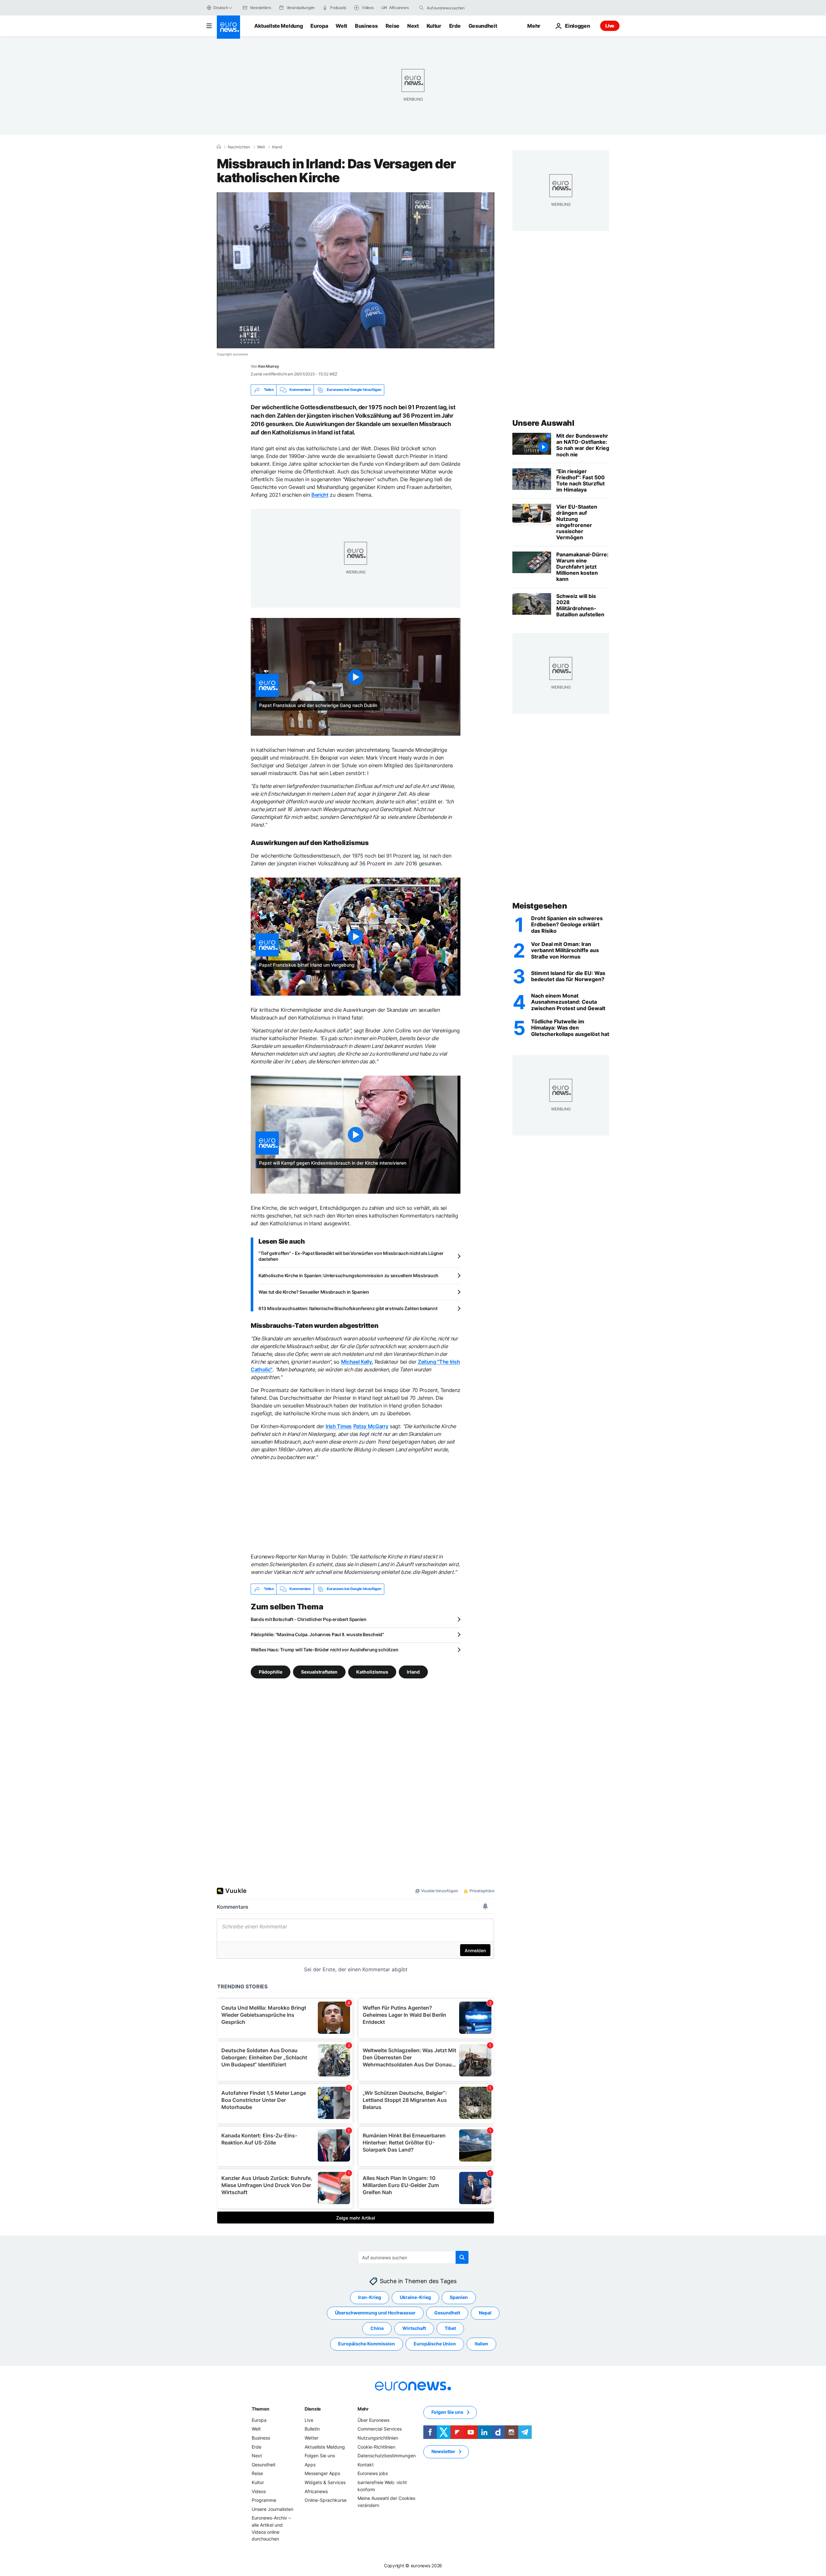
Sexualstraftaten (319, 1671)
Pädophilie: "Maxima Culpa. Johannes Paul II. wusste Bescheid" (317, 1634)
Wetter (312, 2438)
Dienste (313, 2408)
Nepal (485, 2313)
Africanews (316, 2491)
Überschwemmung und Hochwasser (375, 2313)
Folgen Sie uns (320, 2456)
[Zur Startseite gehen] (228, 27)
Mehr (363, 2408)
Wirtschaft (414, 2328)
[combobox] (454, 8)
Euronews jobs (373, 2473)
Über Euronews (373, 2420)
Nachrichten (239, 147)
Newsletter (443, 2451)
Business (366, 26)
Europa (319, 26)
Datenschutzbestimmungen (387, 2456)
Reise (393, 26)
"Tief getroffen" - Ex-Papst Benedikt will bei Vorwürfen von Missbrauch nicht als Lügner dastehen (351, 1256)
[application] (356, 270)
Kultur (434, 26)
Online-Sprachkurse (326, 2500)
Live (610, 26)
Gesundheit (483, 26)
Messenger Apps (322, 2473)
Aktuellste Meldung (278, 26)
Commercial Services (380, 2429)
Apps (310, 2464)
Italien (481, 2344)
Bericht (320, 495)
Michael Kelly (357, 1362)
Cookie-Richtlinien (376, 2447)
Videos (259, 2491)
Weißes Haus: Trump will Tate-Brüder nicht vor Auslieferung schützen (324, 1650)
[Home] (219, 147)
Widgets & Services (325, 2482)
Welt (341, 26)
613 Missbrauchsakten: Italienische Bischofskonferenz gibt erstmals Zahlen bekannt (348, 1308)
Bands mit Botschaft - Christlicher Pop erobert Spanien (309, 1619)
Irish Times (338, 1426)
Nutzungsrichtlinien (378, 2438)
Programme (264, 2500)
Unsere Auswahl (543, 423)
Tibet (450, 2328)
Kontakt (366, 2464)
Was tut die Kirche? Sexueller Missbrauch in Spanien (314, 1292)
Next (413, 26)
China (377, 2328)
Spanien (459, 2297)
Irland (277, 147)
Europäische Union (435, 2344)
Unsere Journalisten (272, 2509)
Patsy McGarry (371, 1426)
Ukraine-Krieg (415, 2297)
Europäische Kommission (367, 2344)
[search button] (421, 8)
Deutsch (221, 8)
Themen (260, 2408)
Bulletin (312, 2429)
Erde (455, 26)
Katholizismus (372, 1671)
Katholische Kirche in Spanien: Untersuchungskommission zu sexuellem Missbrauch (348, 1275)
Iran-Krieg (370, 2297)
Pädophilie (271, 1671)
